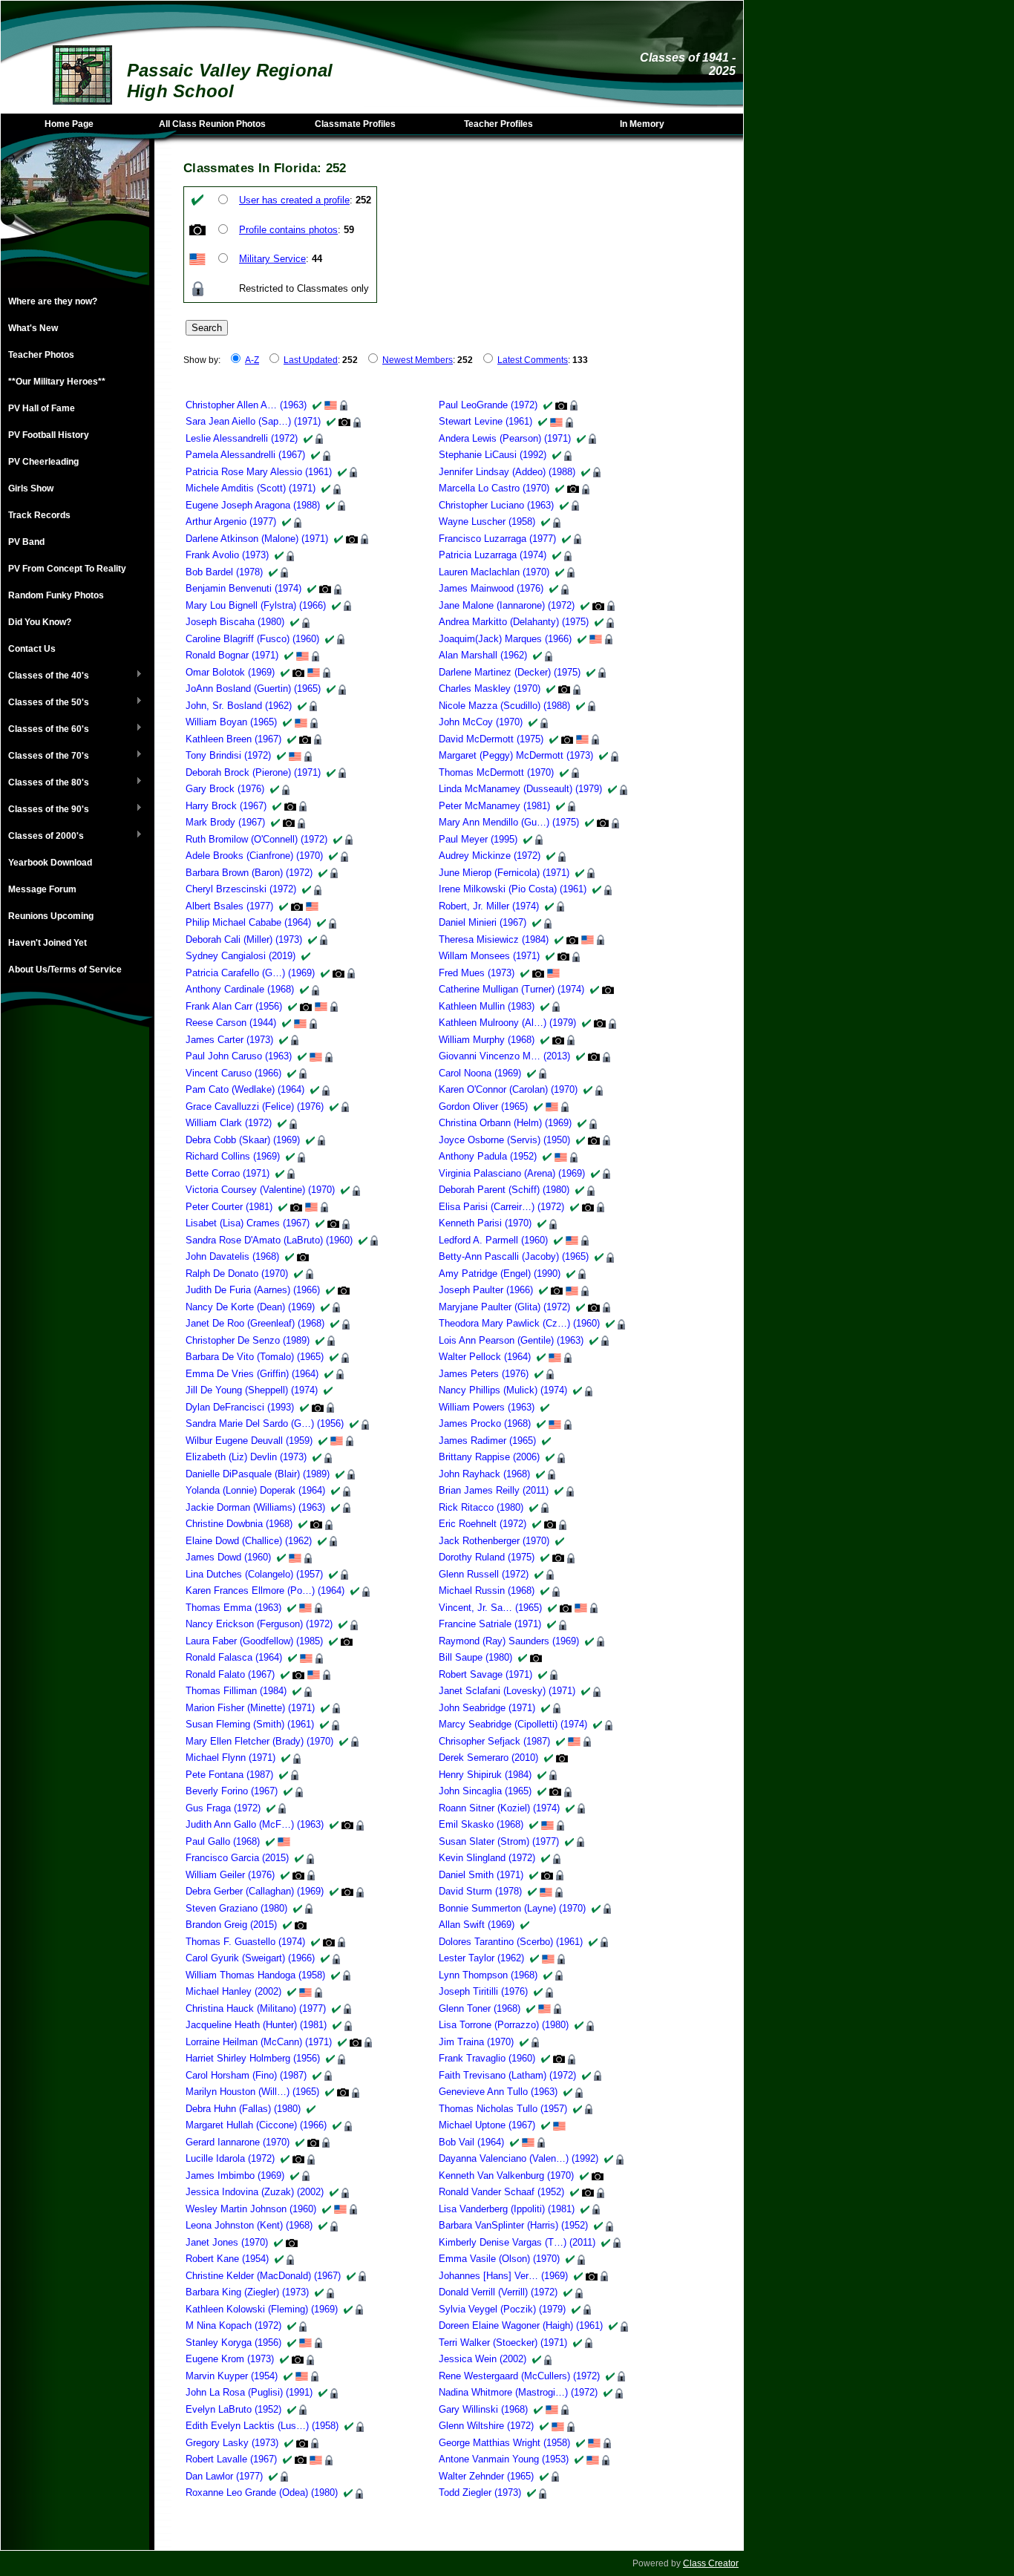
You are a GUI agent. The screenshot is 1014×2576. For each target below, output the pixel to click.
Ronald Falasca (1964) (234, 1657)
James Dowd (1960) (228, 1557)
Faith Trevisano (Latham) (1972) (507, 2075)
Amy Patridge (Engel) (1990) (500, 1274)
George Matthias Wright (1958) (504, 2443)
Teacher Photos (41, 355)
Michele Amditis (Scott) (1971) (251, 488)
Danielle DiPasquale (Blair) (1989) (258, 1474)
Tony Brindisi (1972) (228, 755)
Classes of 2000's (42, 837)
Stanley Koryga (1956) (233, 2343)
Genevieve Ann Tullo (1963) (498, 2092)
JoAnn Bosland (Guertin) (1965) (253, 689)
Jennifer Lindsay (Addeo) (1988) (507, 472)
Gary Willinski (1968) (483, 2409)
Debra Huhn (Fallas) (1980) (243, 2109)
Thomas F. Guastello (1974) (245, 1942)
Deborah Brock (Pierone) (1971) (253, 772)
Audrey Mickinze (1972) (490, 856)
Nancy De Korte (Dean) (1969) (250, 1307)
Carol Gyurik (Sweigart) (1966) (250, 1958)
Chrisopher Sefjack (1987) (494, 1741)
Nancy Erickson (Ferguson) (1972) (259, 1624)
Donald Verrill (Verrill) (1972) (498, 2292)
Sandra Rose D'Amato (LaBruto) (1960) (269, 1240)
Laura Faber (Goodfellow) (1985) (254, 1641)
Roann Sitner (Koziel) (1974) (499, 1808)
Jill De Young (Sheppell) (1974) (252, 1390)
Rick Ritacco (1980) (481, 1507)
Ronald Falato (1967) (230, 1674)
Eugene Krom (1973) (230, 2359)
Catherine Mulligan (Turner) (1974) (511, 989)
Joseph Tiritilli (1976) (483, 1991)
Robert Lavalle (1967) (231, 2459)
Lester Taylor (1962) (481, 1958)
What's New (33, 328)
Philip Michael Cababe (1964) (248, 922)
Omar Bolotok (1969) (230, 672)
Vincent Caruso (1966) (233, 1073)
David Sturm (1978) (480, 1891)
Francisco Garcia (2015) (237, 1858)
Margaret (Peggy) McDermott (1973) (516, 755)
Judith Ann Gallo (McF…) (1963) (255, 1824)
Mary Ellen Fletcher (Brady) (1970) (259, 1741)
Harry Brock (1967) (226, 806)
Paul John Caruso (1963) (239, 1056)
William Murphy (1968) (487, 1040)
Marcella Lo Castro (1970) (494, 488)
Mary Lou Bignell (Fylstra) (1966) (256, 605)
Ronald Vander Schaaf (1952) (501, 2192)
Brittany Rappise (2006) (489, 1457)
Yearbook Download (50, 863)
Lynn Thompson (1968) (488, 1975)
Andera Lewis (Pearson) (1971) (505, 438)
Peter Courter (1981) (229, 1207)
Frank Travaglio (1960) (487, 2058)
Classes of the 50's (45, 703)
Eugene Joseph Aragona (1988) (253, 505)
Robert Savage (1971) (485, 1674)
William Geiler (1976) (230, 1875)
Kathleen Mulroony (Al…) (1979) (507, 1023)
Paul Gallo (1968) (223, 1841)
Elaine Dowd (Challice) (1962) (249, 1541)
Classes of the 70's (45, 756)
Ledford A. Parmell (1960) (493, 1240)
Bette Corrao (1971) (228, 1173)
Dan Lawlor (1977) (224, 2476)
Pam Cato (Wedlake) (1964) (245, 1089)
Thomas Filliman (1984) (236, 1691)
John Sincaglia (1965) (485, 1791)
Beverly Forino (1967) (232, 1791)
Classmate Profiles (355, 124)
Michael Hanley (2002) (233, 1991)
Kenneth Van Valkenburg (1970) (506, 2175)
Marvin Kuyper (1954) (232, 2376)
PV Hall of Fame (42, 408)
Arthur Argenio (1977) (231, 522)
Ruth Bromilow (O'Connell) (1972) (256, 839)
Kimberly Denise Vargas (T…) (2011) (517, 2242)
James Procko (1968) (485, 1423)
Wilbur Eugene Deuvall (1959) (249, 1441)
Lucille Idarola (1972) (230, 2158)
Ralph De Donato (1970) (237, 1274)
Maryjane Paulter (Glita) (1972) (504, 1307)
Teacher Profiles (498, 124)
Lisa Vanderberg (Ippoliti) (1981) (507, 2209)
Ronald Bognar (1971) (232, 655)
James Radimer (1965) (487, 1441)
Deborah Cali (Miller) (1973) (244, 939)
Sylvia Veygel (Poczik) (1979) (502, 2309)
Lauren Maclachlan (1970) (494, 572)
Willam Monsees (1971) (489, 956)
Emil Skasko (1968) (481, 1824)
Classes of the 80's (45, 783)
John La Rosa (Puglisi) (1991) (249, 2392)
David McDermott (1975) (491, 739)
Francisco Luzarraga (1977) (497, 539)
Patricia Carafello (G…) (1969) (250, 973)
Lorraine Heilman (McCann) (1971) (259, 2042)
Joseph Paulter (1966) (486, 1290)
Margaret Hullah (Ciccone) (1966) (256, 2125)
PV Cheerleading (43, 462)
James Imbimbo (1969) (235, 2175)
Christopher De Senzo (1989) (248, 1340)
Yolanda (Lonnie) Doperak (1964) (255, 1490)
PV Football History (49, 435)
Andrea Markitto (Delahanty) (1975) (514, 622)
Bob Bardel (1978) (224, 572)
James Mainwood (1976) (491, 588)
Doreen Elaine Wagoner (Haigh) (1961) (521, 2325)
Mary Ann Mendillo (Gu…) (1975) (509, 822)
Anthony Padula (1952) (488, 1156)
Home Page (69, 124)
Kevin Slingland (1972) (487, 1858)
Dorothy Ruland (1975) (487, 1557)
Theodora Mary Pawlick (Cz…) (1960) (519, 1323)
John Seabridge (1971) (487, 1708)
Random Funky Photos (56, 595)
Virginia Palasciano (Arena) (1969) (512, 1173)
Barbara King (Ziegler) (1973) (247, 2292)
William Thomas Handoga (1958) (255, 1975)
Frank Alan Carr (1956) (234, 1006)
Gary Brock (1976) (225, 789)
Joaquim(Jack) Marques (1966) (505, 639)
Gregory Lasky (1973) (232, 2443)
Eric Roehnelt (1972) (483, 1524)
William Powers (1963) (487, 1407)
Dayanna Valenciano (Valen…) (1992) (519, 2158)
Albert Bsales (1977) (229, 906)
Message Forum (42, 889)
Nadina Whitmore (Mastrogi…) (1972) (518, 2392)
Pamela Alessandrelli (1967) (245, 455)
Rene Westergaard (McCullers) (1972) (519, 2376)
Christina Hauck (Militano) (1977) (256, 2008)
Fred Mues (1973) (477, 973)
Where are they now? (53, 301)
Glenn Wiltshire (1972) (486, 2426)
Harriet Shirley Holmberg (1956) (253, 2058)
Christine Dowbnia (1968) (239, 1524)
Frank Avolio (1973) (227, 555)
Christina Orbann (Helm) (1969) (505, 1123)
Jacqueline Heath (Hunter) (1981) (256, 2025)
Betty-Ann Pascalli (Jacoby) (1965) (514, 1256)
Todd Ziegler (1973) (480, 2492)
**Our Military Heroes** (57, 382)
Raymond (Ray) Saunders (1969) (509, 1641)
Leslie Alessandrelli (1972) (242, 438)
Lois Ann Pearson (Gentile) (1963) (511, 1340)
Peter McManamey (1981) (494, 806)
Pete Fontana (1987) (229, 1775)
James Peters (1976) (484, 1374)
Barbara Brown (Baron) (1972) (249, 873)
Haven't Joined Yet (48, 943)
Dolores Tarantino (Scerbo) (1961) (511, 1942)
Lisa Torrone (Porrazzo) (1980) (504, 2025)
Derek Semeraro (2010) (488, 1758)
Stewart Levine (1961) (485, 421)
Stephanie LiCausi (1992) (493, 455)
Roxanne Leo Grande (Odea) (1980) (262, 2492)
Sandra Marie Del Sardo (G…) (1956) (265, 1423)
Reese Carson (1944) (231, 1023)
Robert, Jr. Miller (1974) (489, 906)
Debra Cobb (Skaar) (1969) (243, 1140)
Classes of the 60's (45, 730)
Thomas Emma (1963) (233, 1608)
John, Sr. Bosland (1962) (239, 706)
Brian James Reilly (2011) (494, 1490)
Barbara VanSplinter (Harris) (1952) (513, 2225)
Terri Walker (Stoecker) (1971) (503, 2343)
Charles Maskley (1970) (490, 689)
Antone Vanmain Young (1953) (504, 2459)
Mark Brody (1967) (225, 822)
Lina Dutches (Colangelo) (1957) (254, 1574)
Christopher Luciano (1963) (496, 505)
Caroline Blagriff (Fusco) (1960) (252, 639)
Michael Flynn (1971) (230, 1758)
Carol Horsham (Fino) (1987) (246, 2075)
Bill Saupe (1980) (475, 1657)
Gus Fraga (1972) (223, 1808)
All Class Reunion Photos (212, 124)
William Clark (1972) (229, 1123)
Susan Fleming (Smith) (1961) (250, 1724)
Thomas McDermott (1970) (496, 772)
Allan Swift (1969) (477, 1925)
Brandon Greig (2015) (231, 1925)
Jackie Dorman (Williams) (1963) (255, 1507)
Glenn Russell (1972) (484, 1574)
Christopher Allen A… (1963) (246, 405)
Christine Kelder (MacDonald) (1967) (263, 2276)
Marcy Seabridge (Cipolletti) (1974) (513, 1724)
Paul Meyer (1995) (478, 839)
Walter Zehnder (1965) (486, 2476)
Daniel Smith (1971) (481, 1875)
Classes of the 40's (45, 676)
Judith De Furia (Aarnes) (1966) (253, 1290)
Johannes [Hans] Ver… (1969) (503, 2276)
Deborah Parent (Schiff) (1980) (504, 1190)
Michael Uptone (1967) (487, 2125)
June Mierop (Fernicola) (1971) (504, 873)
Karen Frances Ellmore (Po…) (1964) (265, 1591)
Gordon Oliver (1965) (483, 1106)
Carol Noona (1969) (480, 1073)
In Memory (642, 124)
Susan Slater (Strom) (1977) (499, 1841)
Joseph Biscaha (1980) (235, 622)
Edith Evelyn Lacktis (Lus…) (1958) (262, 2426)
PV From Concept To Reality (67, 569)
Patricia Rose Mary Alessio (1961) (259, 472)
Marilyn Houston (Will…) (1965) (252, 2092)
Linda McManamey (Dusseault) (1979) (520, 789)
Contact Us (32, 649)
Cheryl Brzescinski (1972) (241, 889)
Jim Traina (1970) (476, 2042)
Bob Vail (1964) (471, 2142)
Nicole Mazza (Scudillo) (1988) (504, 706)
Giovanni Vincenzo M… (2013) (504, 1056)
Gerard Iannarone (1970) (238, 2142)
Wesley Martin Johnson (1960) (251, 2209)
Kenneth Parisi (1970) (485, 1223)
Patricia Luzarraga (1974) (493, 555)
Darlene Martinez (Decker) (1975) (510, 672)
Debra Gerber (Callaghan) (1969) (255, 1891)
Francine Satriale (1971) (490, 1624)
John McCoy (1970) (481, 722)
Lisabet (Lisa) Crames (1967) (248, 1223)
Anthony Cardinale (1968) (240, 989)
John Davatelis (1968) (232, 1256)
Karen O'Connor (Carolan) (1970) (508, 1089)
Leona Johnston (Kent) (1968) (249, 2225)
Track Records (39, 515)
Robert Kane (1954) (227, 2259)
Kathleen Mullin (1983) (487, 1006)
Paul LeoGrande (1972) (488, 405)
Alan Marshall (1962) (483, 655)
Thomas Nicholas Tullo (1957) (503, 2109)
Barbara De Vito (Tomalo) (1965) (255, 1357)
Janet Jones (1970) (227, 2242)
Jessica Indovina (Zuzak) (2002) (255, 2192)
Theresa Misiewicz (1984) (494, 939)
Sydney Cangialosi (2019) (241, 956)
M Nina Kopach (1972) (233, 2325)
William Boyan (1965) (231, 722)
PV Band (26, 542)
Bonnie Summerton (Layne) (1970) (512, 1908)
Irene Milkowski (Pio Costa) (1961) (513, 889)
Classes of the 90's (45, 810)
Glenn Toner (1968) (480, 2008)
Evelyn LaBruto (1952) (233, 2409)
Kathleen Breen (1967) (233, 739)
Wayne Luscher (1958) (487, 522)
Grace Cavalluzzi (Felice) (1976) (255, 1106)
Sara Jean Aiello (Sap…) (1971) (253, 421)
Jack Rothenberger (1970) (494, 1541)
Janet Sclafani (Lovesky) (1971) (507, 1691)
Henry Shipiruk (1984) (485, 1775)
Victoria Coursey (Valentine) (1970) (260, 1190)
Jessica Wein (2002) (483, 2359)
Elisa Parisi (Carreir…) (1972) (501, 1207)
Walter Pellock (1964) (485, 1357)
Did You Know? (40, 622)
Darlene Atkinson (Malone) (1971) (257, 539)
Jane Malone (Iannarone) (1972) (507, 605)
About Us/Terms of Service (65, 970)
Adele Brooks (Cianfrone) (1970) (254, 856)
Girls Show (31, 488)
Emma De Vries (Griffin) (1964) (252, 1374)
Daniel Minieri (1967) (483, 922)
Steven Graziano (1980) (236, 1908)
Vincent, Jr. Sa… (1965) (490, 1608)
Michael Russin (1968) (487, 1591)
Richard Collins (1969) (233, 1156)
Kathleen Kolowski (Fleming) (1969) (262, 2309)
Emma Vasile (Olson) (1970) (499, 2259)
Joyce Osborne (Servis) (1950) (504, 1140)
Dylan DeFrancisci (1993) (240, 1407)
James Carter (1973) (229, 1040)
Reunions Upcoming (51, 916)
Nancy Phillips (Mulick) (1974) (503, 1390)
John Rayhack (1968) (484, 1474)
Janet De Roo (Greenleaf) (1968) (255, 1323)
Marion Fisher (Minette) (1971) (250, 1708)
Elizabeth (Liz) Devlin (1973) (246, 1457)
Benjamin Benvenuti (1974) (243, 588)
